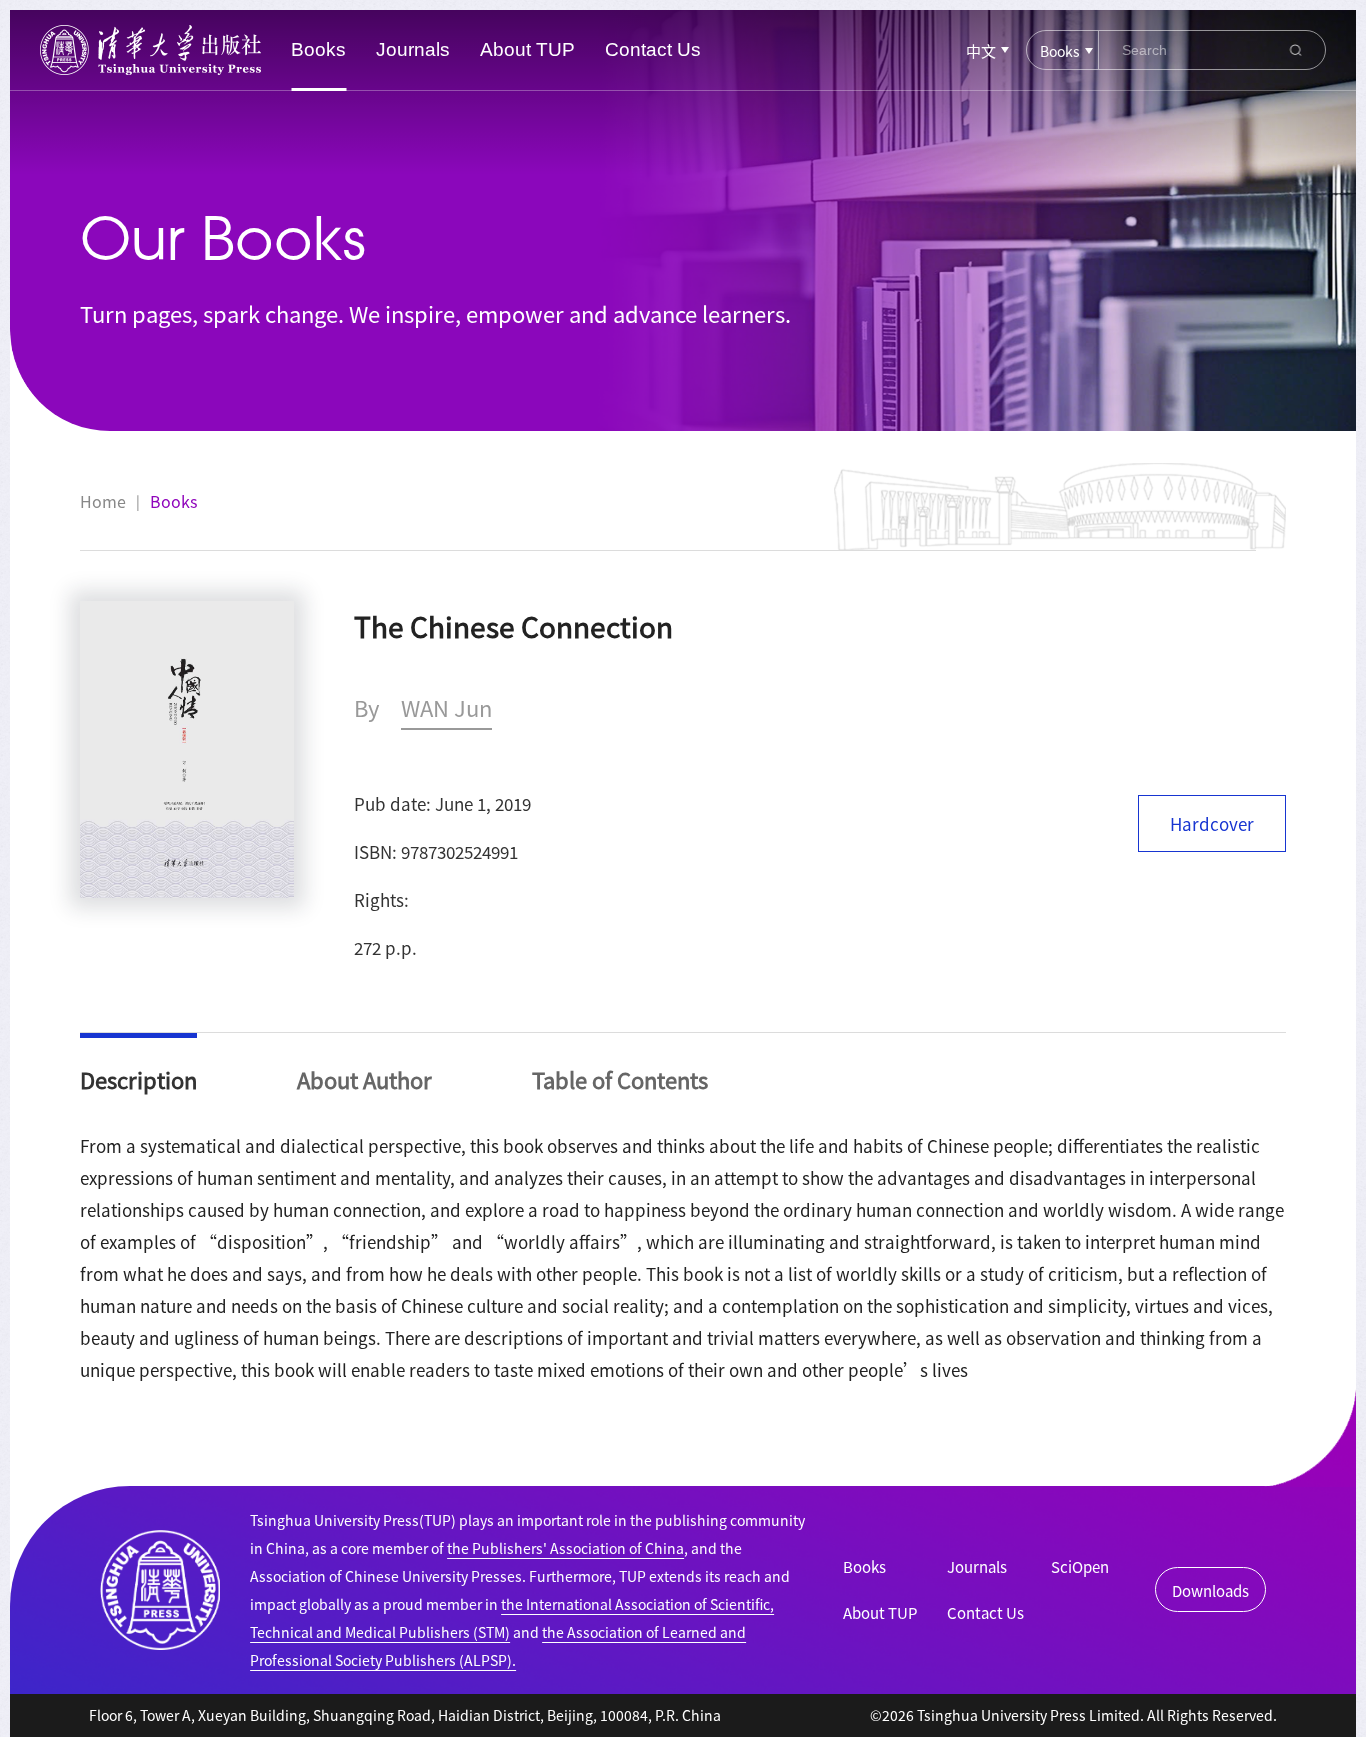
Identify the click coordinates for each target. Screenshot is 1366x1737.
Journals (413, 49)
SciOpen (1080, 1566)
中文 (981, 50)
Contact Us (653, 49)
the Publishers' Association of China (565, 1548)
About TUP (527, 49)
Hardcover (1212, 823)
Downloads (1210, 1590)
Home (103, 501)
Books (318, 49)
